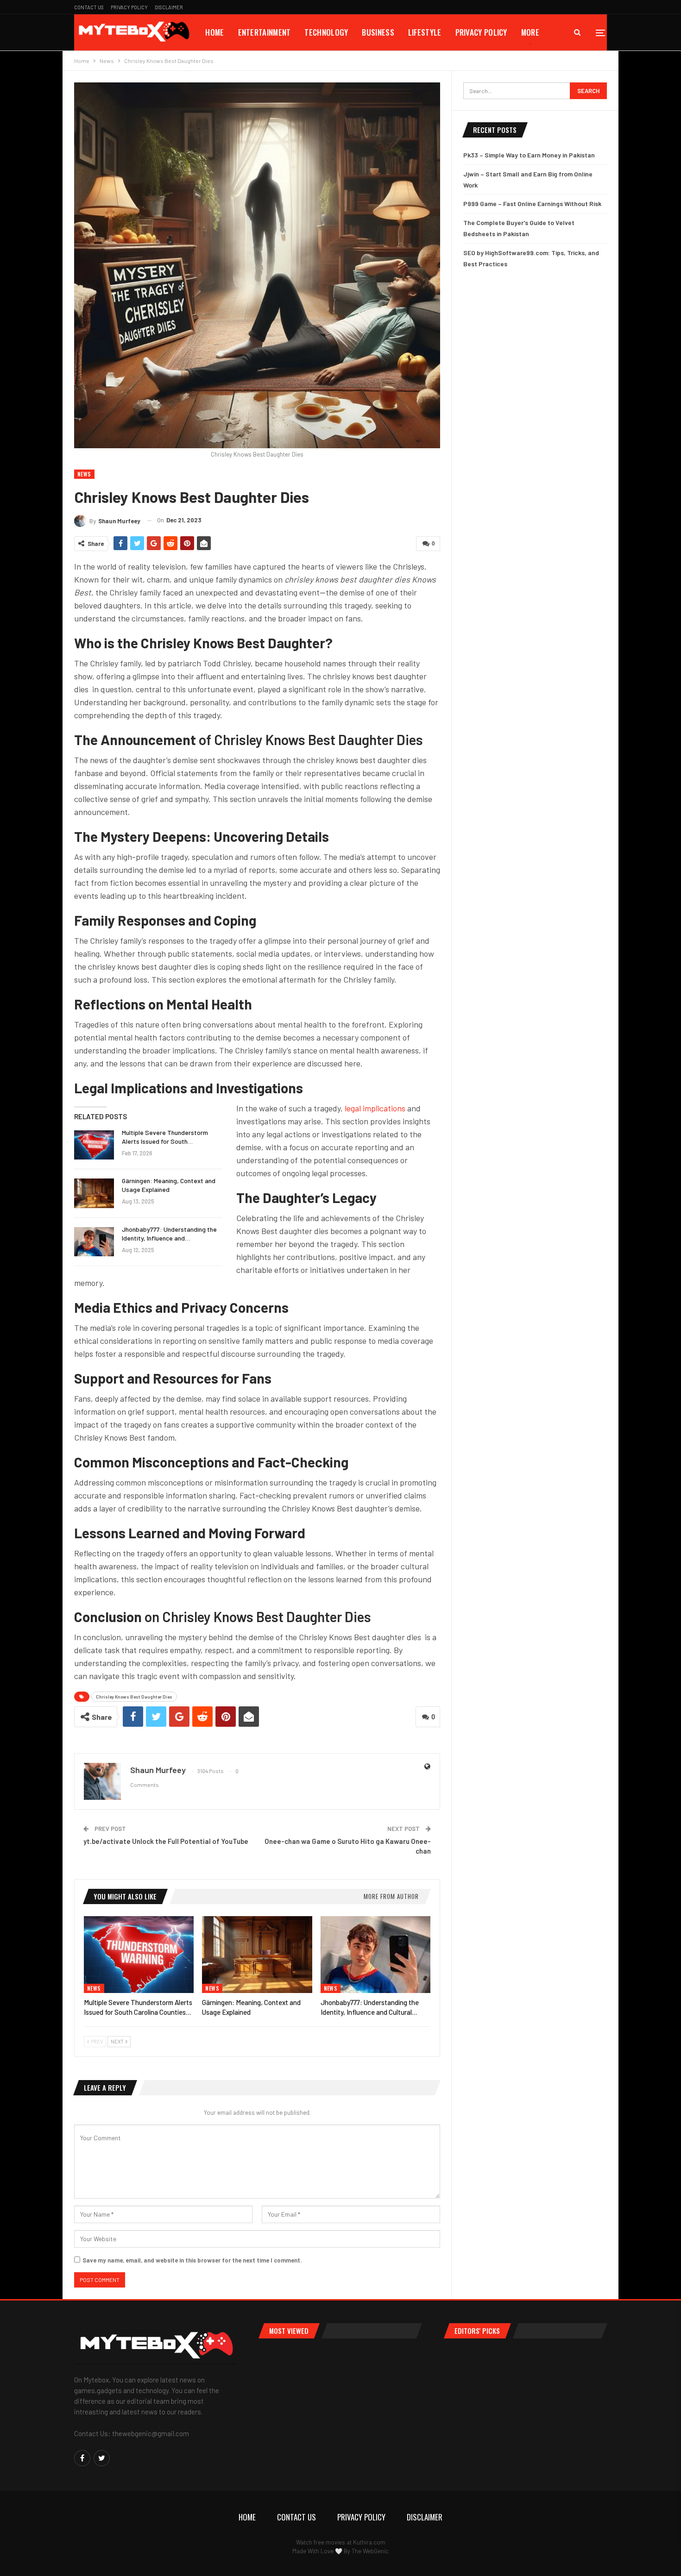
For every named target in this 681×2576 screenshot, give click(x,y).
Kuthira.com (369, 2542)
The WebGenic (370, 2551)
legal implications (375, 1108)
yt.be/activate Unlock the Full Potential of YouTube (166, 1841)
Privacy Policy (129, 7)
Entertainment (265, 32)
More (530, 32)
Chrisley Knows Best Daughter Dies (134, 1697)
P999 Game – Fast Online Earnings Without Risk (532, 204)
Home (214, 32)
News (84, 474)
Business (378, 32)
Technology (326, 32)
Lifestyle (425, 32)
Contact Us (89, 7)
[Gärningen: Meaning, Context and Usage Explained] (94, 1193)
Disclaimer (169, 7)
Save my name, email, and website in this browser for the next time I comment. (192, 2260)
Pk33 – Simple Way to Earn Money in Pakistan (529, 155)
